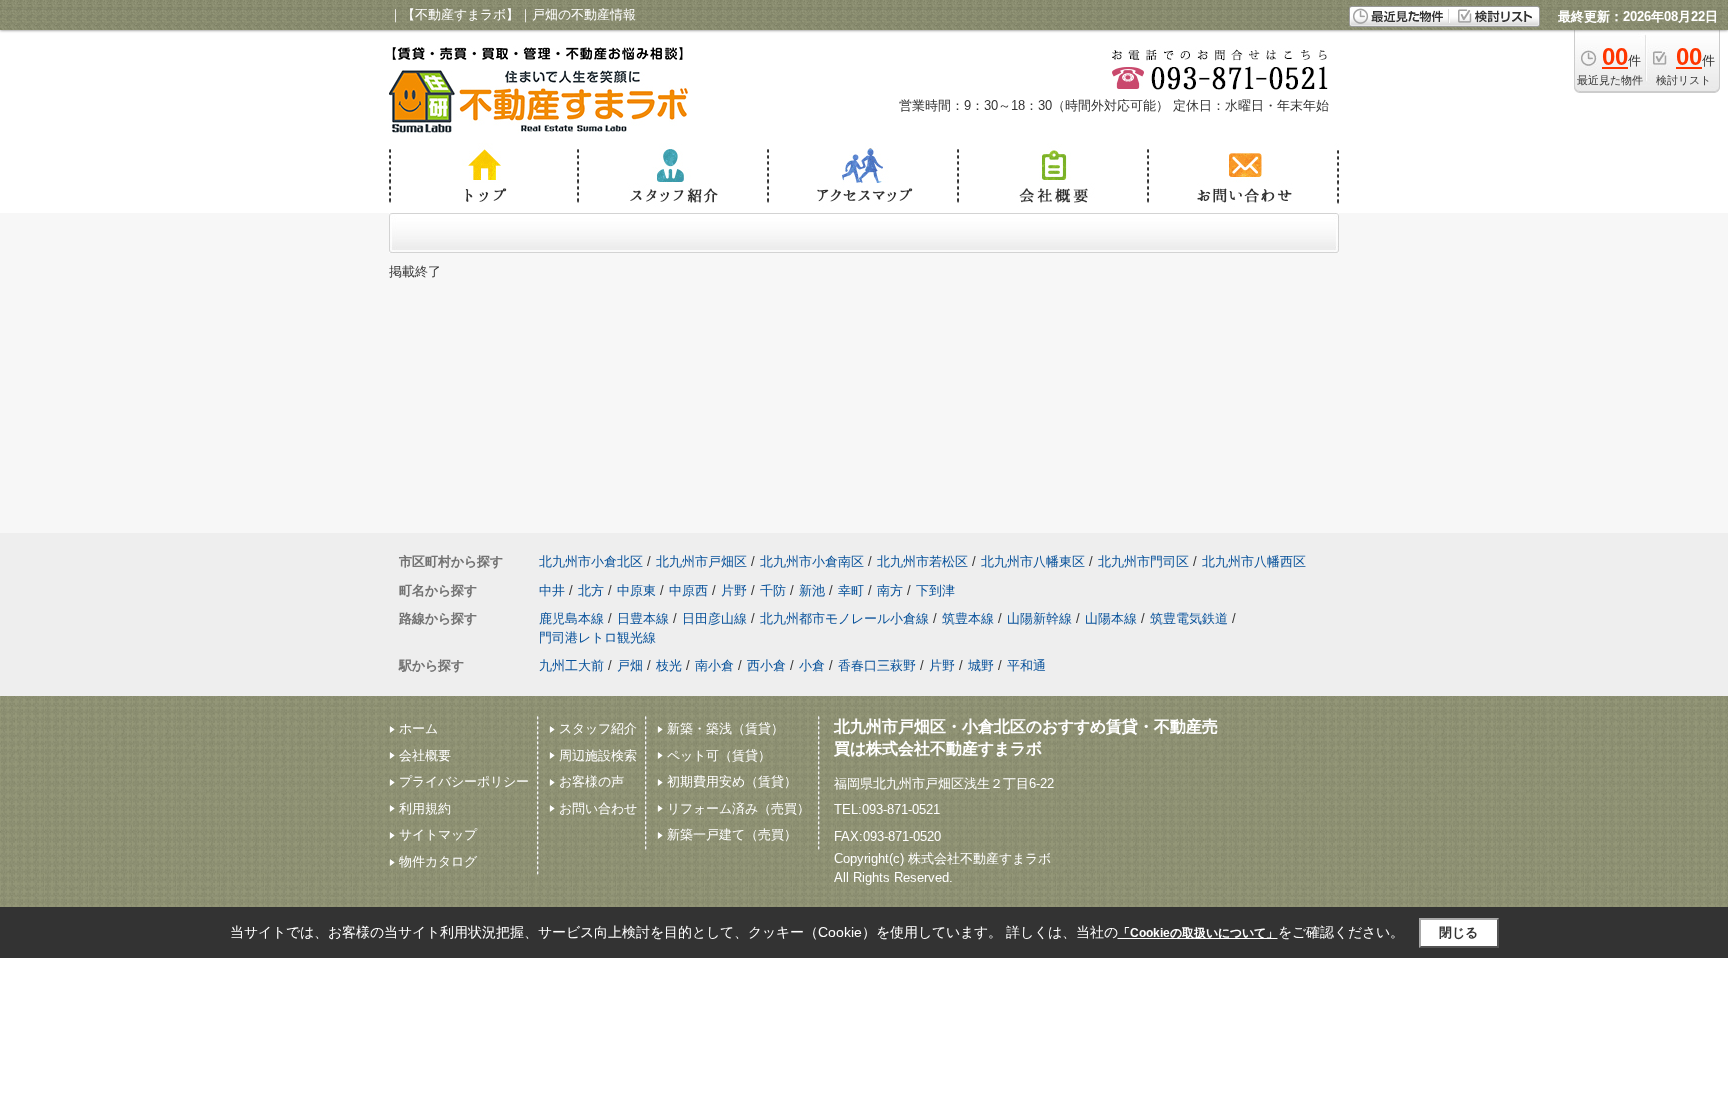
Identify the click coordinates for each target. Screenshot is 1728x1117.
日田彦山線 (714, 618)
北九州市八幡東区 (1033, 561)
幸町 (851, 590)
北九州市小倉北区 (591, 561)
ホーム (418, 728)
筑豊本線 (968, 618)
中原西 (688, 590)
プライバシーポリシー (464, 781)
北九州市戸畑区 (701, 561)
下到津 (935, 590)
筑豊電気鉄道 (1189, 618)
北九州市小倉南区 (812, 561)
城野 (981, 665)
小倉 (812, 665)
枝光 (669, 665)
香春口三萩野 (877, 665)
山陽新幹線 (1039, 618)
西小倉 (766, 665)
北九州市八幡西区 (1254, 561)
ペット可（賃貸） (719, 755)
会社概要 (425, 755)
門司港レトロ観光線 (597, 637)
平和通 (1026, 665)
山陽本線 (1111, 618)
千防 (773, 590)
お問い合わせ (598, 808)
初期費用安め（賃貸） (732, 781)
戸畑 (630, 665)
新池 (812, 590)
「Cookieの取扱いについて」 (1198, 933)
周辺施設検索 (598, 755)
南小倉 (714, 665)
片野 (734, 590)
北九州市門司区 (1143, 561)
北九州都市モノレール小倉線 (844, 618)
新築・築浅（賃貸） (725, 728)
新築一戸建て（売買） (732, 834)
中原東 (636, 590)
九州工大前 (571, 665)
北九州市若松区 (922, 561)
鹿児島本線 (571, 618)
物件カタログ (438, 861)
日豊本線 (643, 618)
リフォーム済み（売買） (738, 808)
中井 (552, 590)
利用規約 (425, 808)
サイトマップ (438, 834)
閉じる (1458, 932)
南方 (890, 590)
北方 (591, 590)
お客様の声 (591, 781)
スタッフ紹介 (598, 728)
